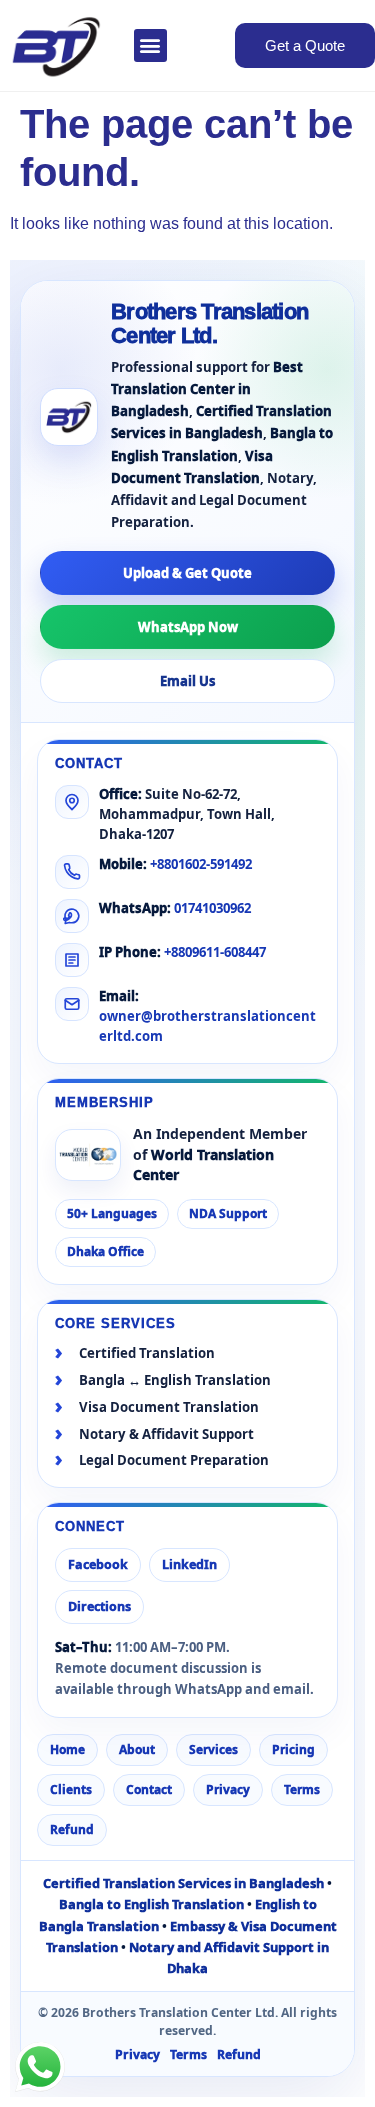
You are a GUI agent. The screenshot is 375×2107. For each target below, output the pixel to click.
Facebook (98, 1564)
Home (67, 1749)
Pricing (293, 1749)
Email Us (187, 681)
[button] (150, 45)
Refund (72, 1829)
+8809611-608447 (215, 952)
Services (213, 1749)
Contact (149, 1789)
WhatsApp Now (188, 627)
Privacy (228, 1789)
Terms (302, 1789)
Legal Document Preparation (174, 1460)
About (137, 1749)
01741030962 (212, 908)
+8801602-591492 (201, 864)
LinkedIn (189, 1564)
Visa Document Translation (169, 1407)
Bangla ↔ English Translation (175, 1380)
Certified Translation (147, 1353)
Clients (71, 1789)
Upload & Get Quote (187, 573)
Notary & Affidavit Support (166, 1434)
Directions (99, 1606)
